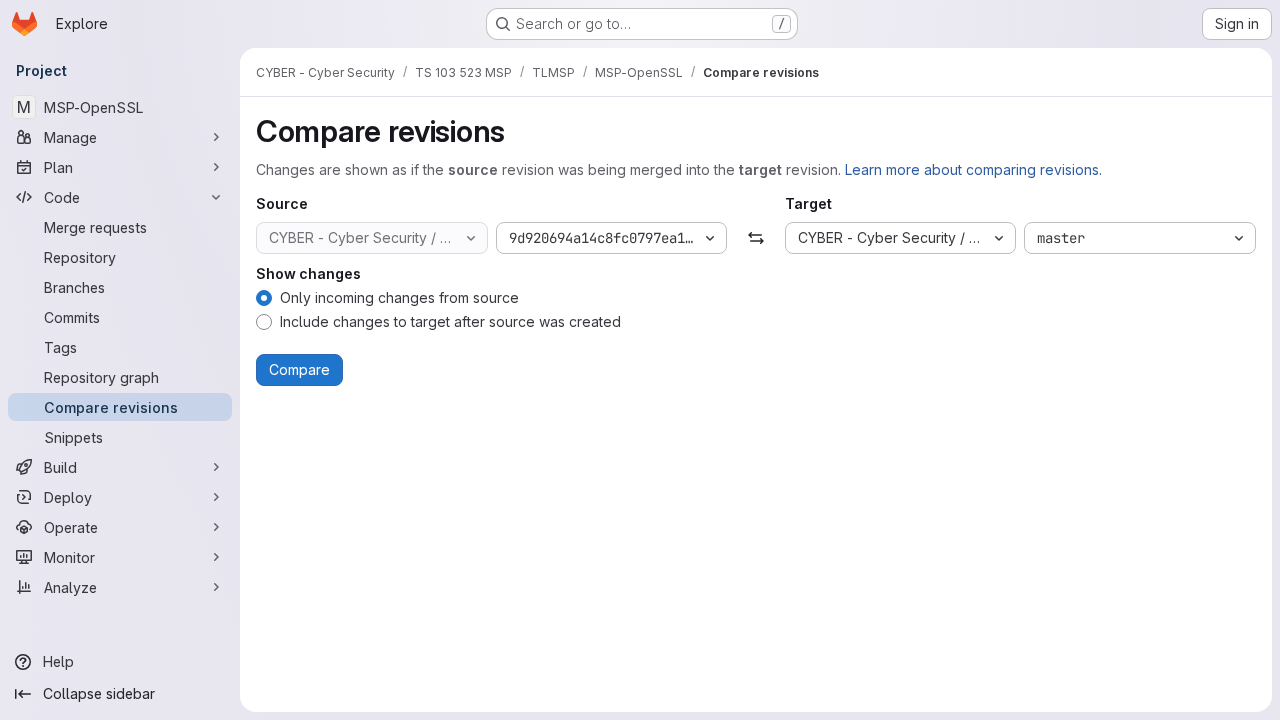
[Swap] (755, 238)
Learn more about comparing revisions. (973, 169)
